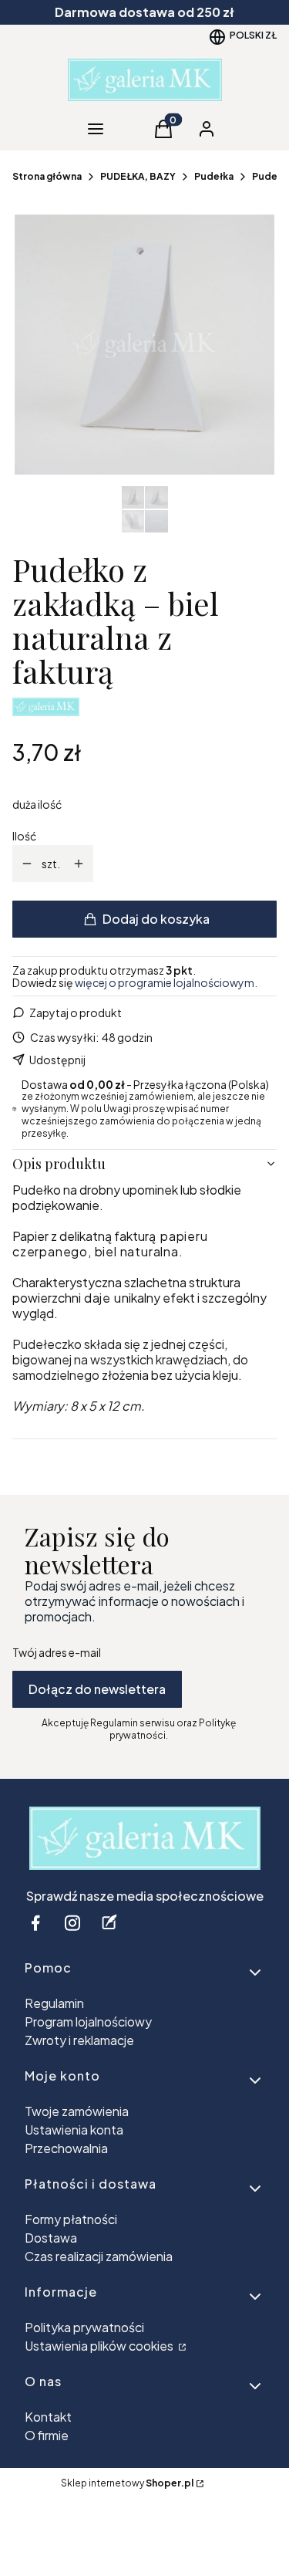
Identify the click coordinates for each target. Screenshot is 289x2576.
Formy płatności (71, 2219)
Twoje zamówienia (77, 2111)
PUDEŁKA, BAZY (138, 176)
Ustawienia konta (74, 2130)
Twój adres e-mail (57, 1652)
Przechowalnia (66, 2148)
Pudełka (214, 176)
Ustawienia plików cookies (100, 2346)
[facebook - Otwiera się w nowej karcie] (35, 1923)
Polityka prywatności (84, 2327)
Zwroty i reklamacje (79, 2040)
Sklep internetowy (127, 2483)
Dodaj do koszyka (156, 919)
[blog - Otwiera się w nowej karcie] (109, 1923)
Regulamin (54, 2003)
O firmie (47, 2435)
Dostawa (51, 2238)
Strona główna (47, 176)
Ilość (24, 836)
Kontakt (48, 2417)
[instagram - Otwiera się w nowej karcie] (72, 1923)
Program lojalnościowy (88, 2022)
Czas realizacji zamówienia (99, 2256)
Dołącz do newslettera (97, 1689)
